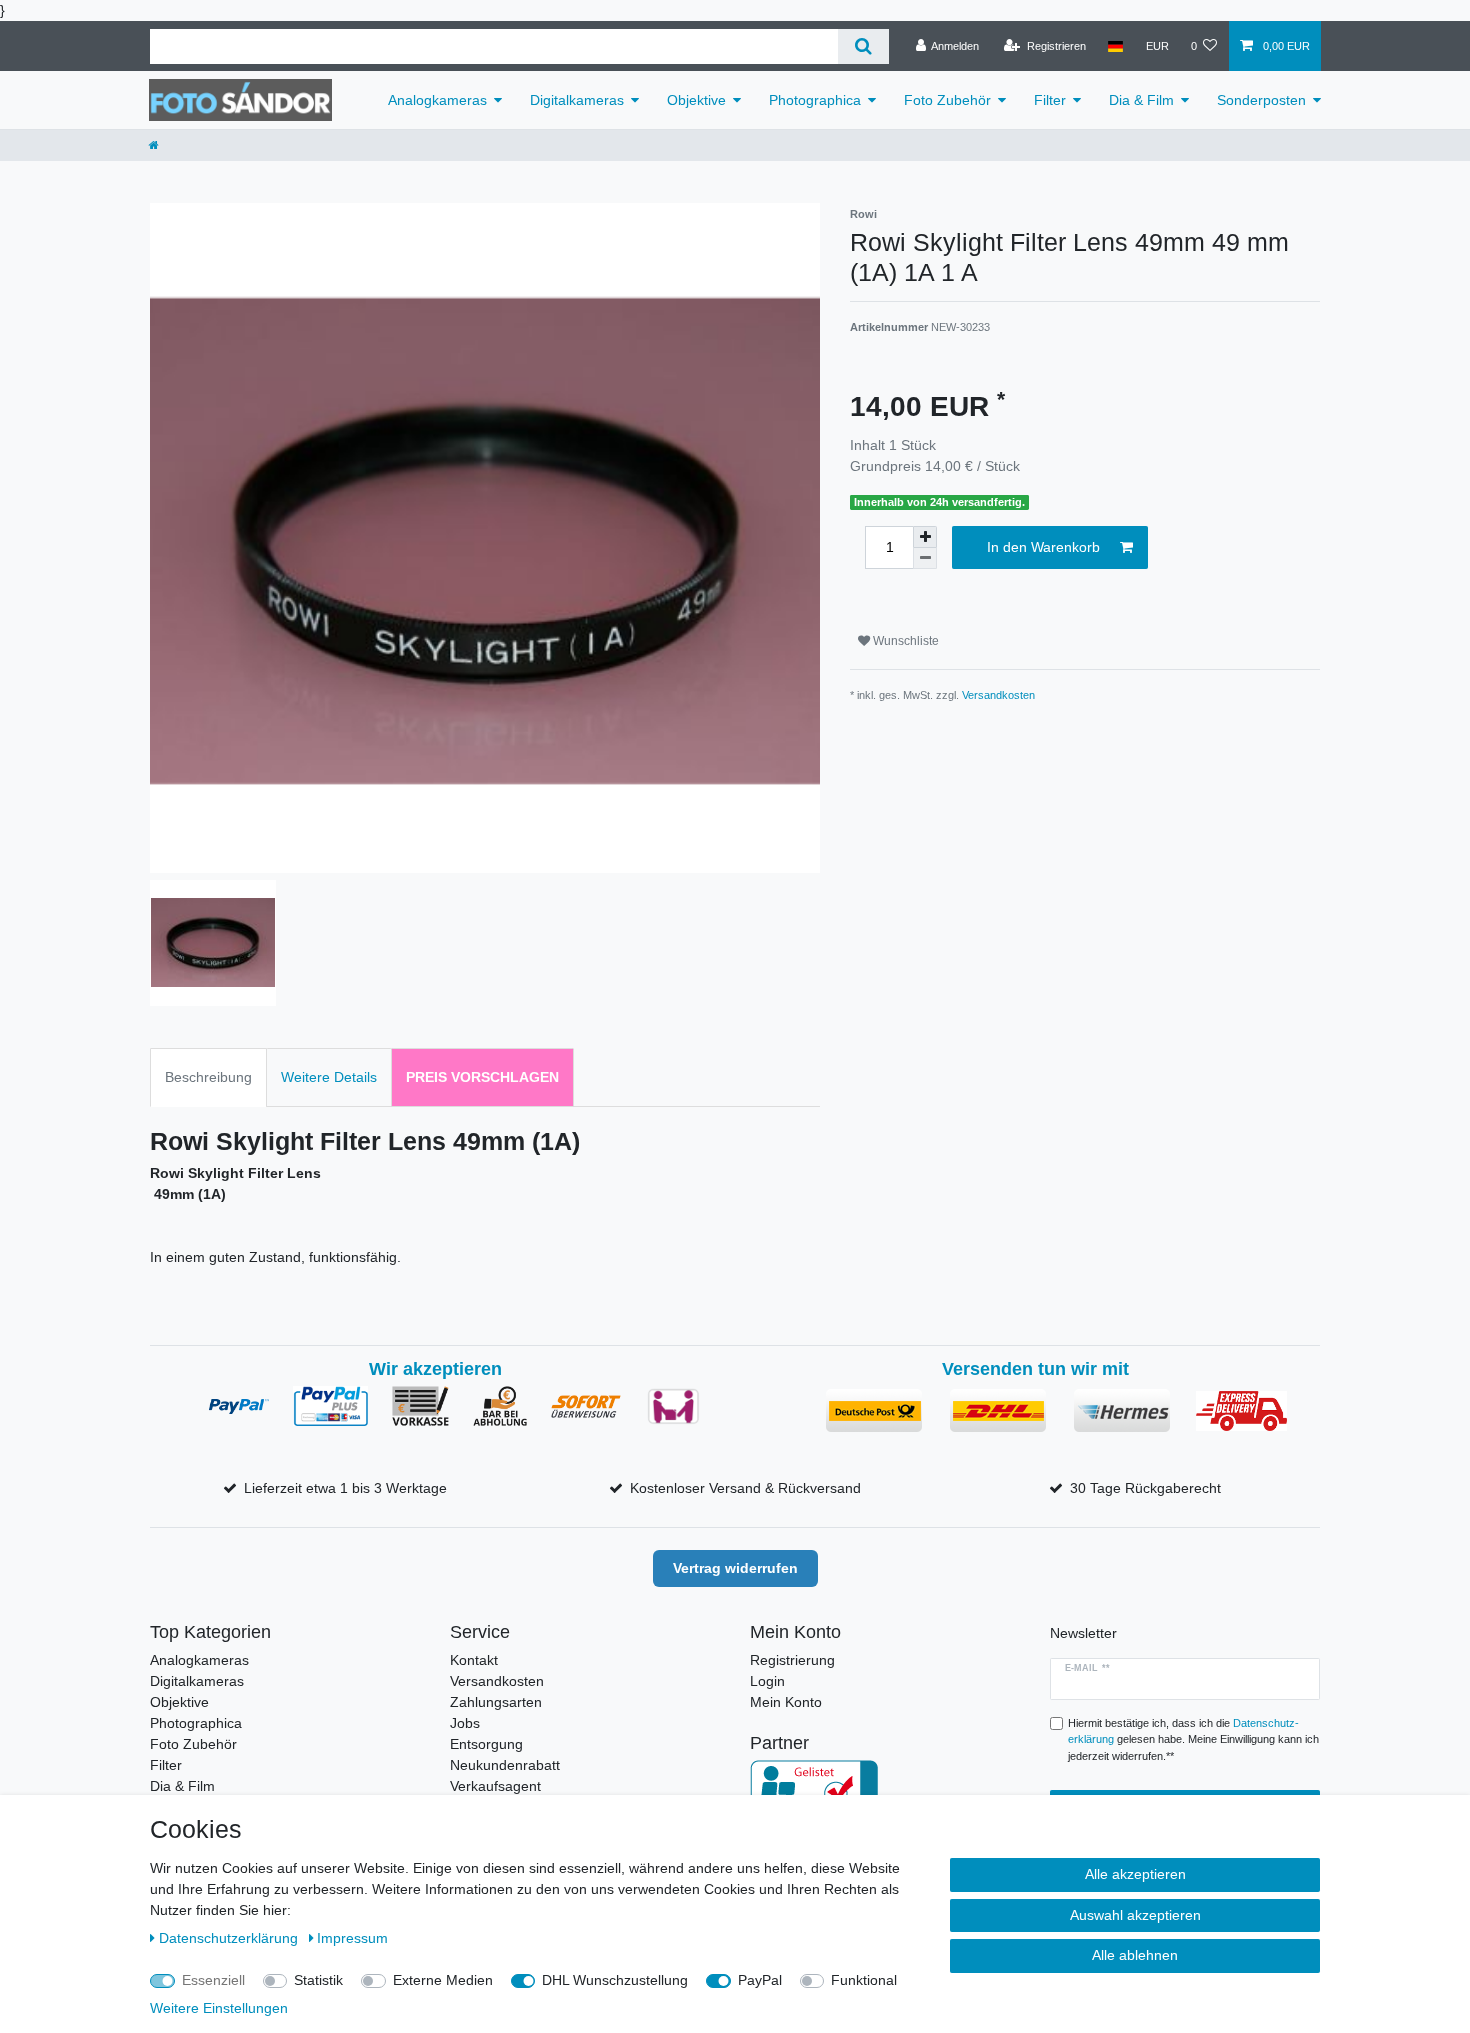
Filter (1050, 100)
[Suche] (863, 46)
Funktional (864, 1980)
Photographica (815, 100)
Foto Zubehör (947, 100)
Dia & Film (1141, 100)
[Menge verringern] (925, 558)
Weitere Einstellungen (219, 2008)
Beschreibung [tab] (208, 1077)
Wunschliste (904, 641)
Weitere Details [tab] (329, 1077)
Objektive (696, 100)
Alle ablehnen (1135, 1955)
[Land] (1115, 46)
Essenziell (213, 1980)
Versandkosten (998, 695)
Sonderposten (1261, 100)
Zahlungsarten (496, 1702)
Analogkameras (437, 100)
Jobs (465, 1723)
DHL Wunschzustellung (615, 1980)
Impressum (352, 1938)
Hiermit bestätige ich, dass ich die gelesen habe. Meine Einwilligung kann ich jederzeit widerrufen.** (1193, 1740)
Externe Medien (443, 1980)
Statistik (318, 1980)
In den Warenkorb (1043, 547)
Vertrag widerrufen (735, 1568)
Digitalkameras (577, 100)
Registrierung (792, 1660)
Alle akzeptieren (1135, 1874)
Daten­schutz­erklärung (230, 1938)
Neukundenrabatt (505, 1765)
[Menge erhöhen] (925, 537)
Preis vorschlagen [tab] (482, 1077)
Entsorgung (486, 1744)
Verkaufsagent (495, 1786)
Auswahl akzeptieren (1135, 1915)
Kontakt (474, 1660)
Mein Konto (786, 1702)
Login (767, 1681)
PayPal (760, 1980)
